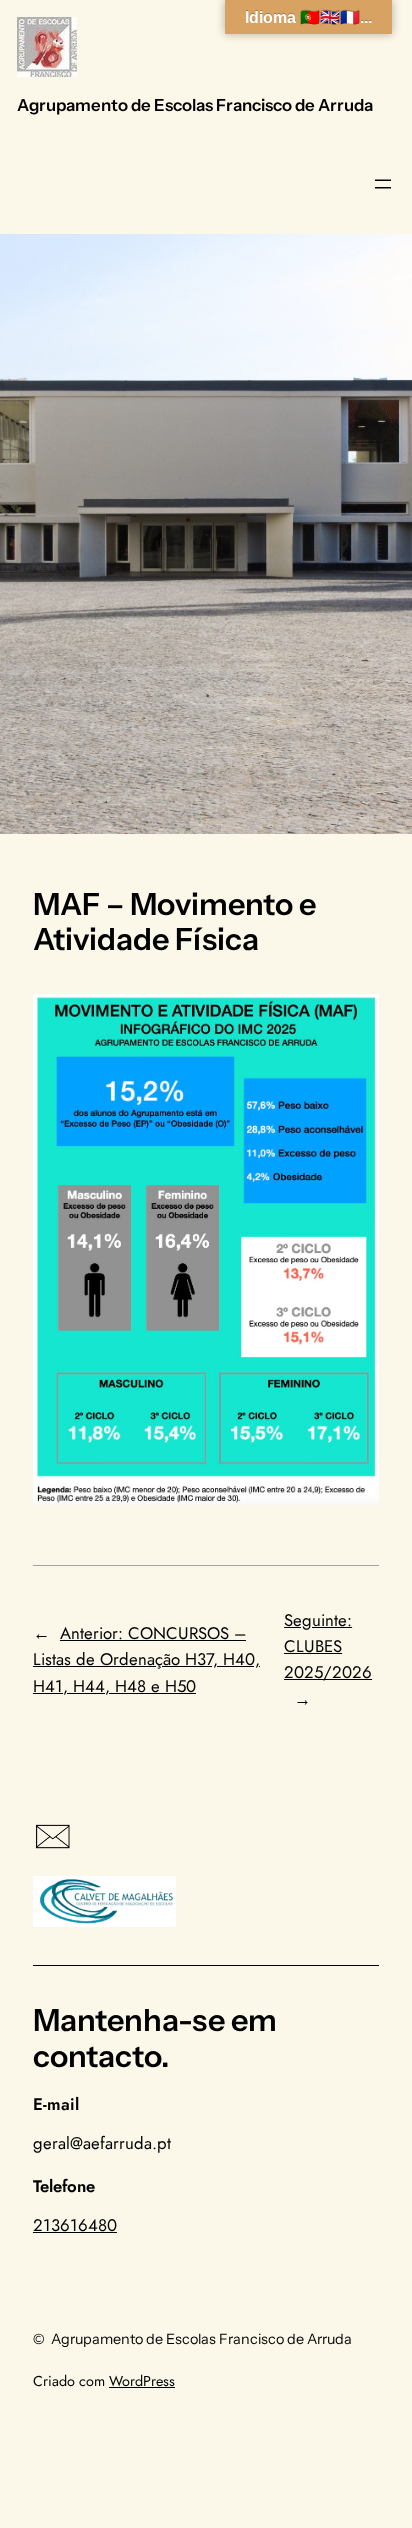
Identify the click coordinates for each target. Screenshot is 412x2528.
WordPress (142, 2381)
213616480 (75, 2225)
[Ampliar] (353, 1020)
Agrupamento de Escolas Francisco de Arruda (195, 105)
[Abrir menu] (383, 184)
